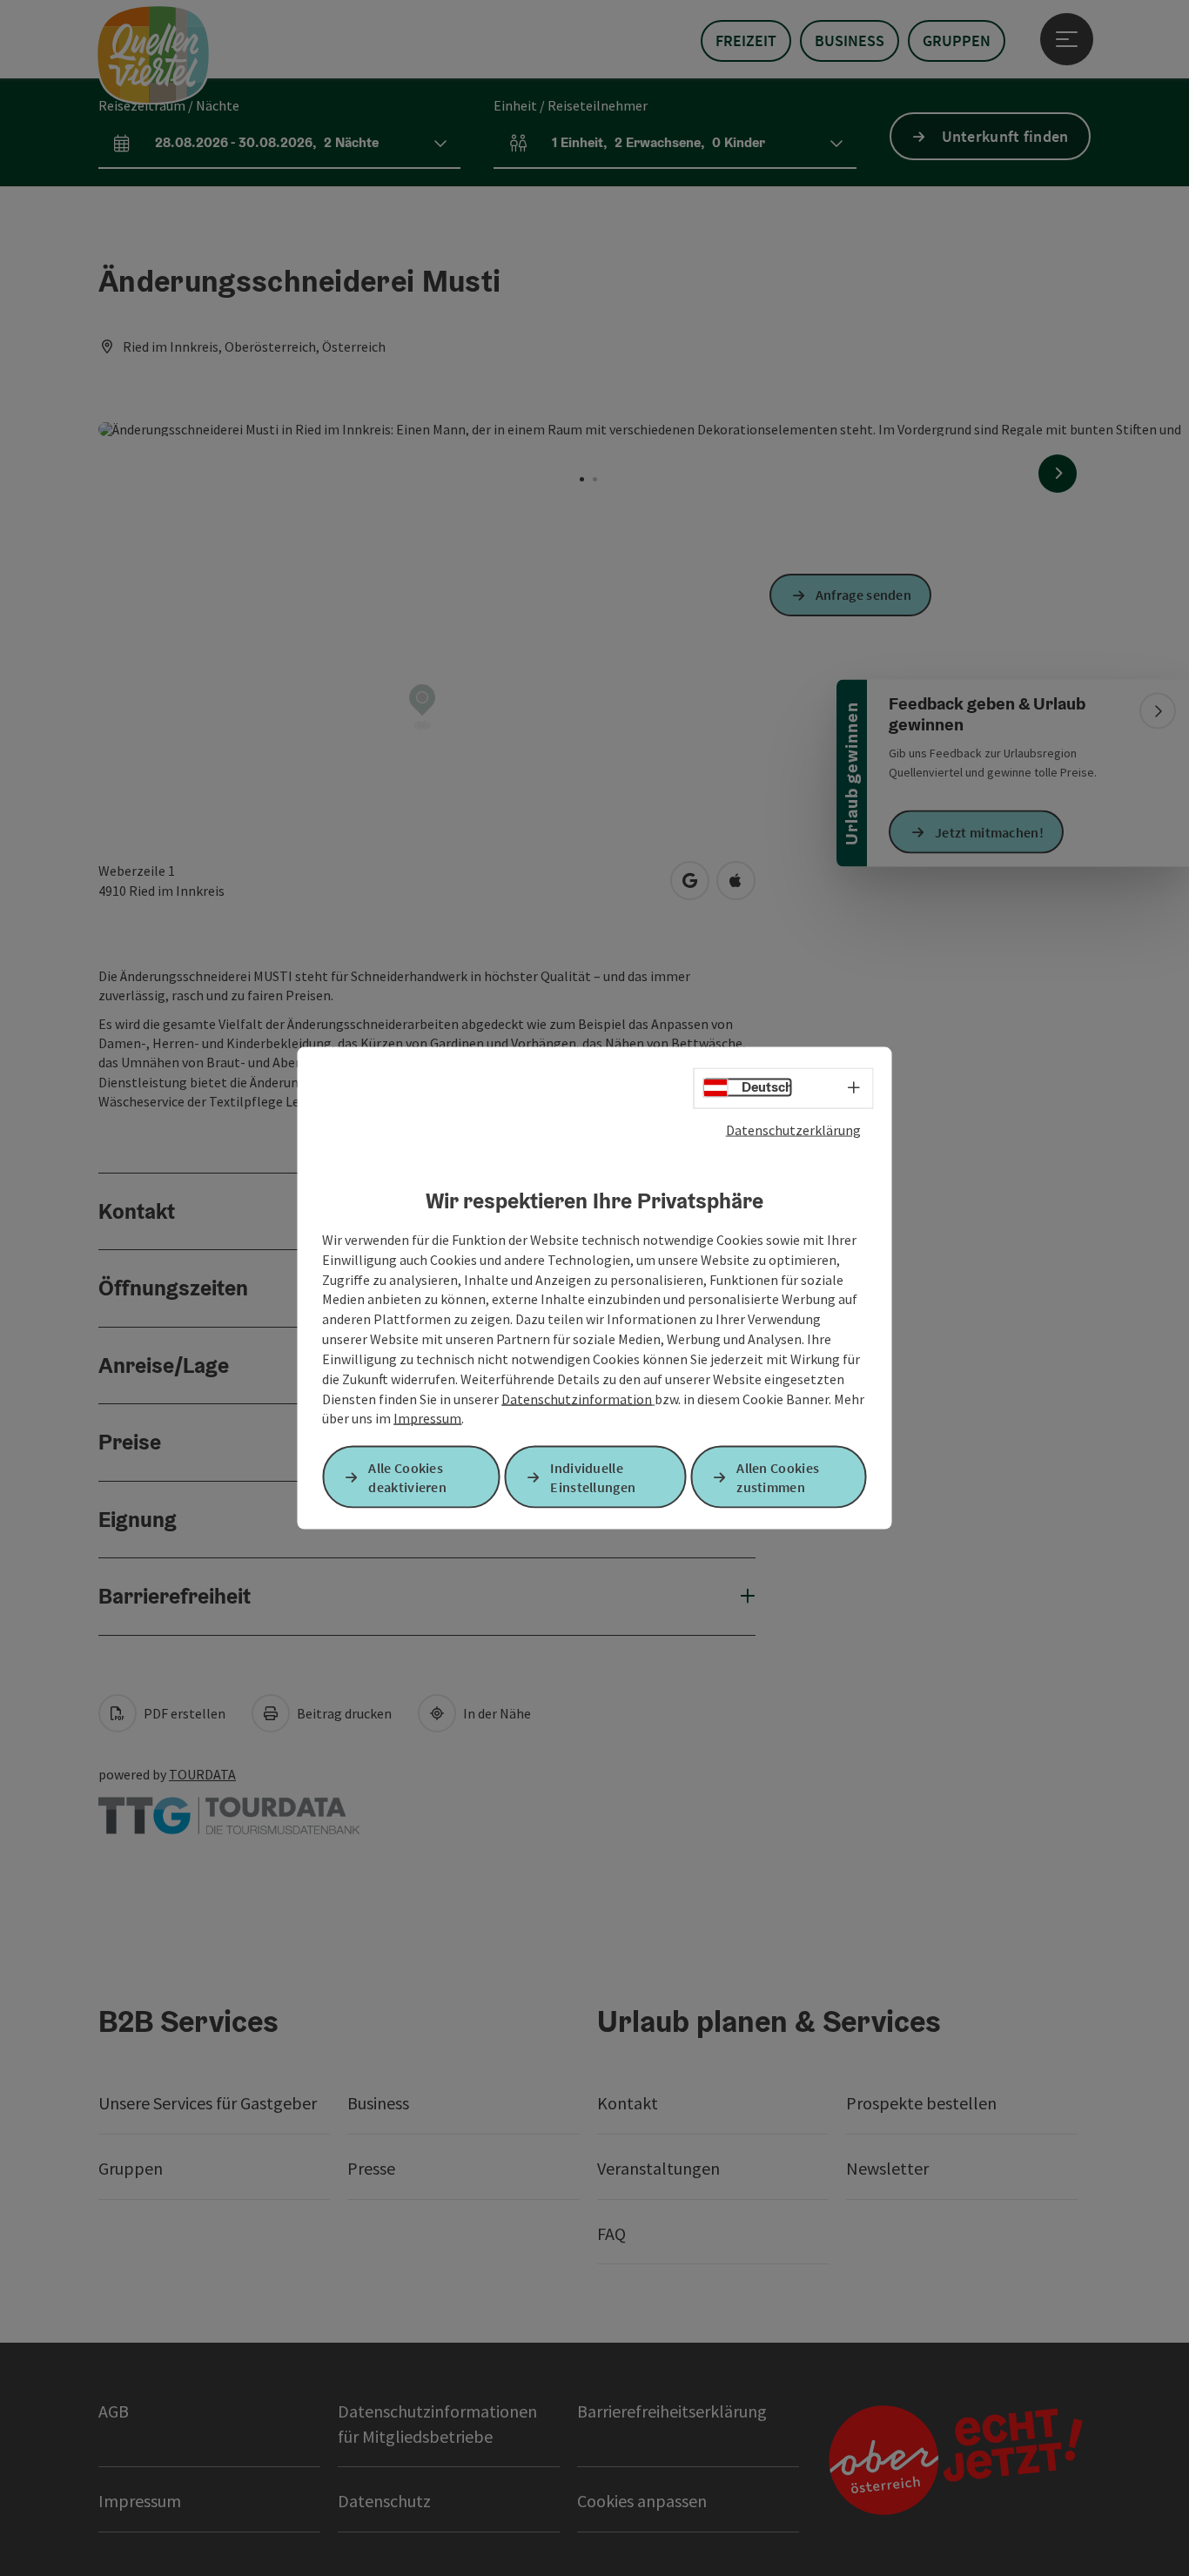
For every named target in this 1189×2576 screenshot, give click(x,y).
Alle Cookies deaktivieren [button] (407, 1477)
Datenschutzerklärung (793, 1129)
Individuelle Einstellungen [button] (593, 1477)
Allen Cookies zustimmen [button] (778, 1477)
